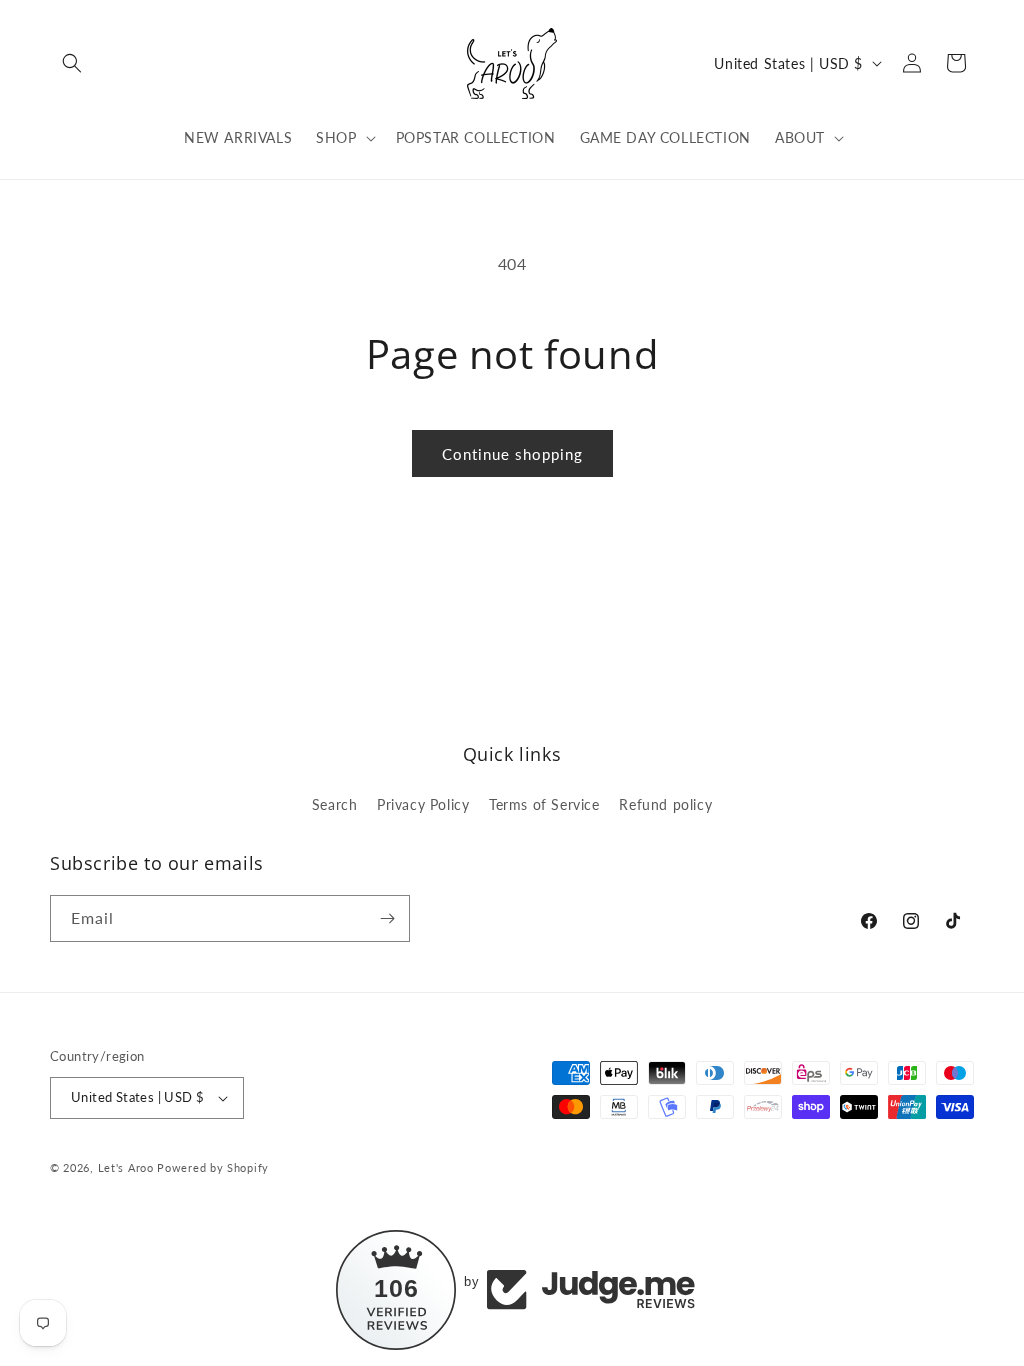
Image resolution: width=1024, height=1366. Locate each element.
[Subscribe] (387, 918)
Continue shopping (512, 454)
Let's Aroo (126, 1167)
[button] (72, 63)
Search (335, 804)
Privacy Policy (423, 804)
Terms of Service (544, 804)
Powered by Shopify (213, 1167)
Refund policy (665, 804)
